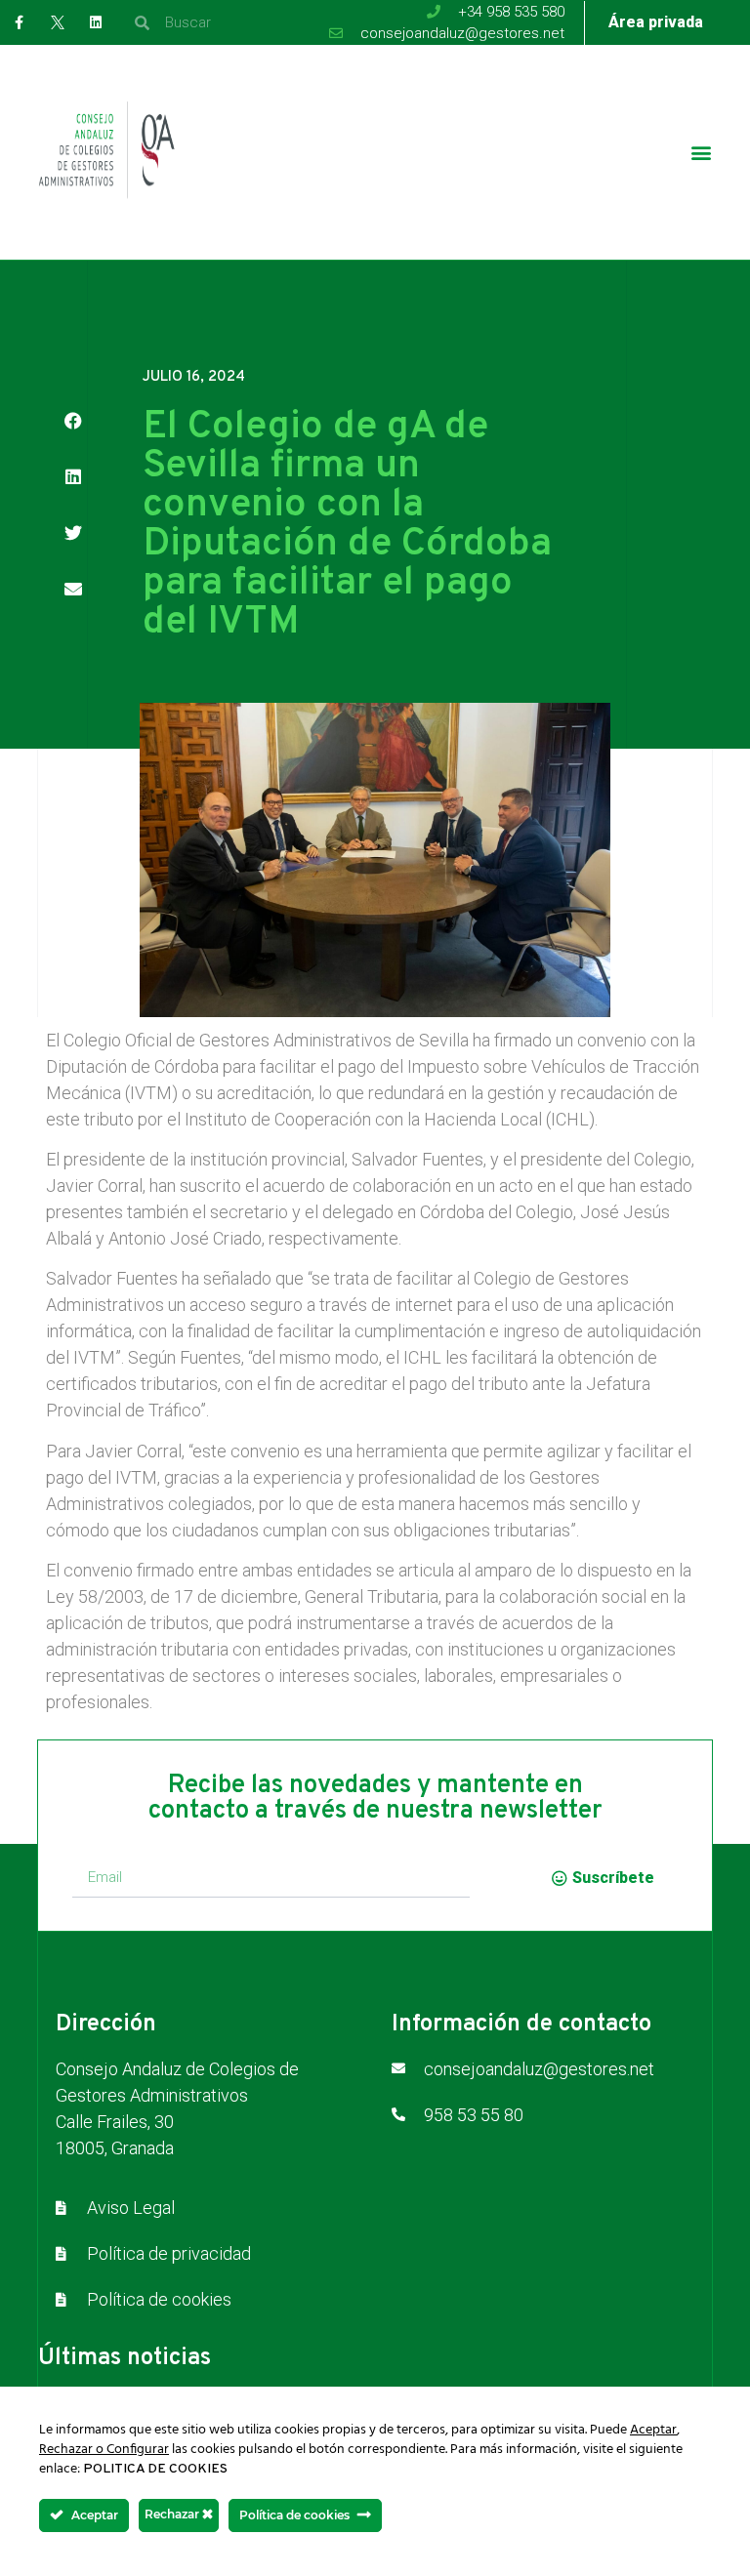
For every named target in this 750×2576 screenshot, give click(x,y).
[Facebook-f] (19, 22)
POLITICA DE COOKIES (155, 2469)
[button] (702, 153)
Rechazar (173, 2514)
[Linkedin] (95, 22)
